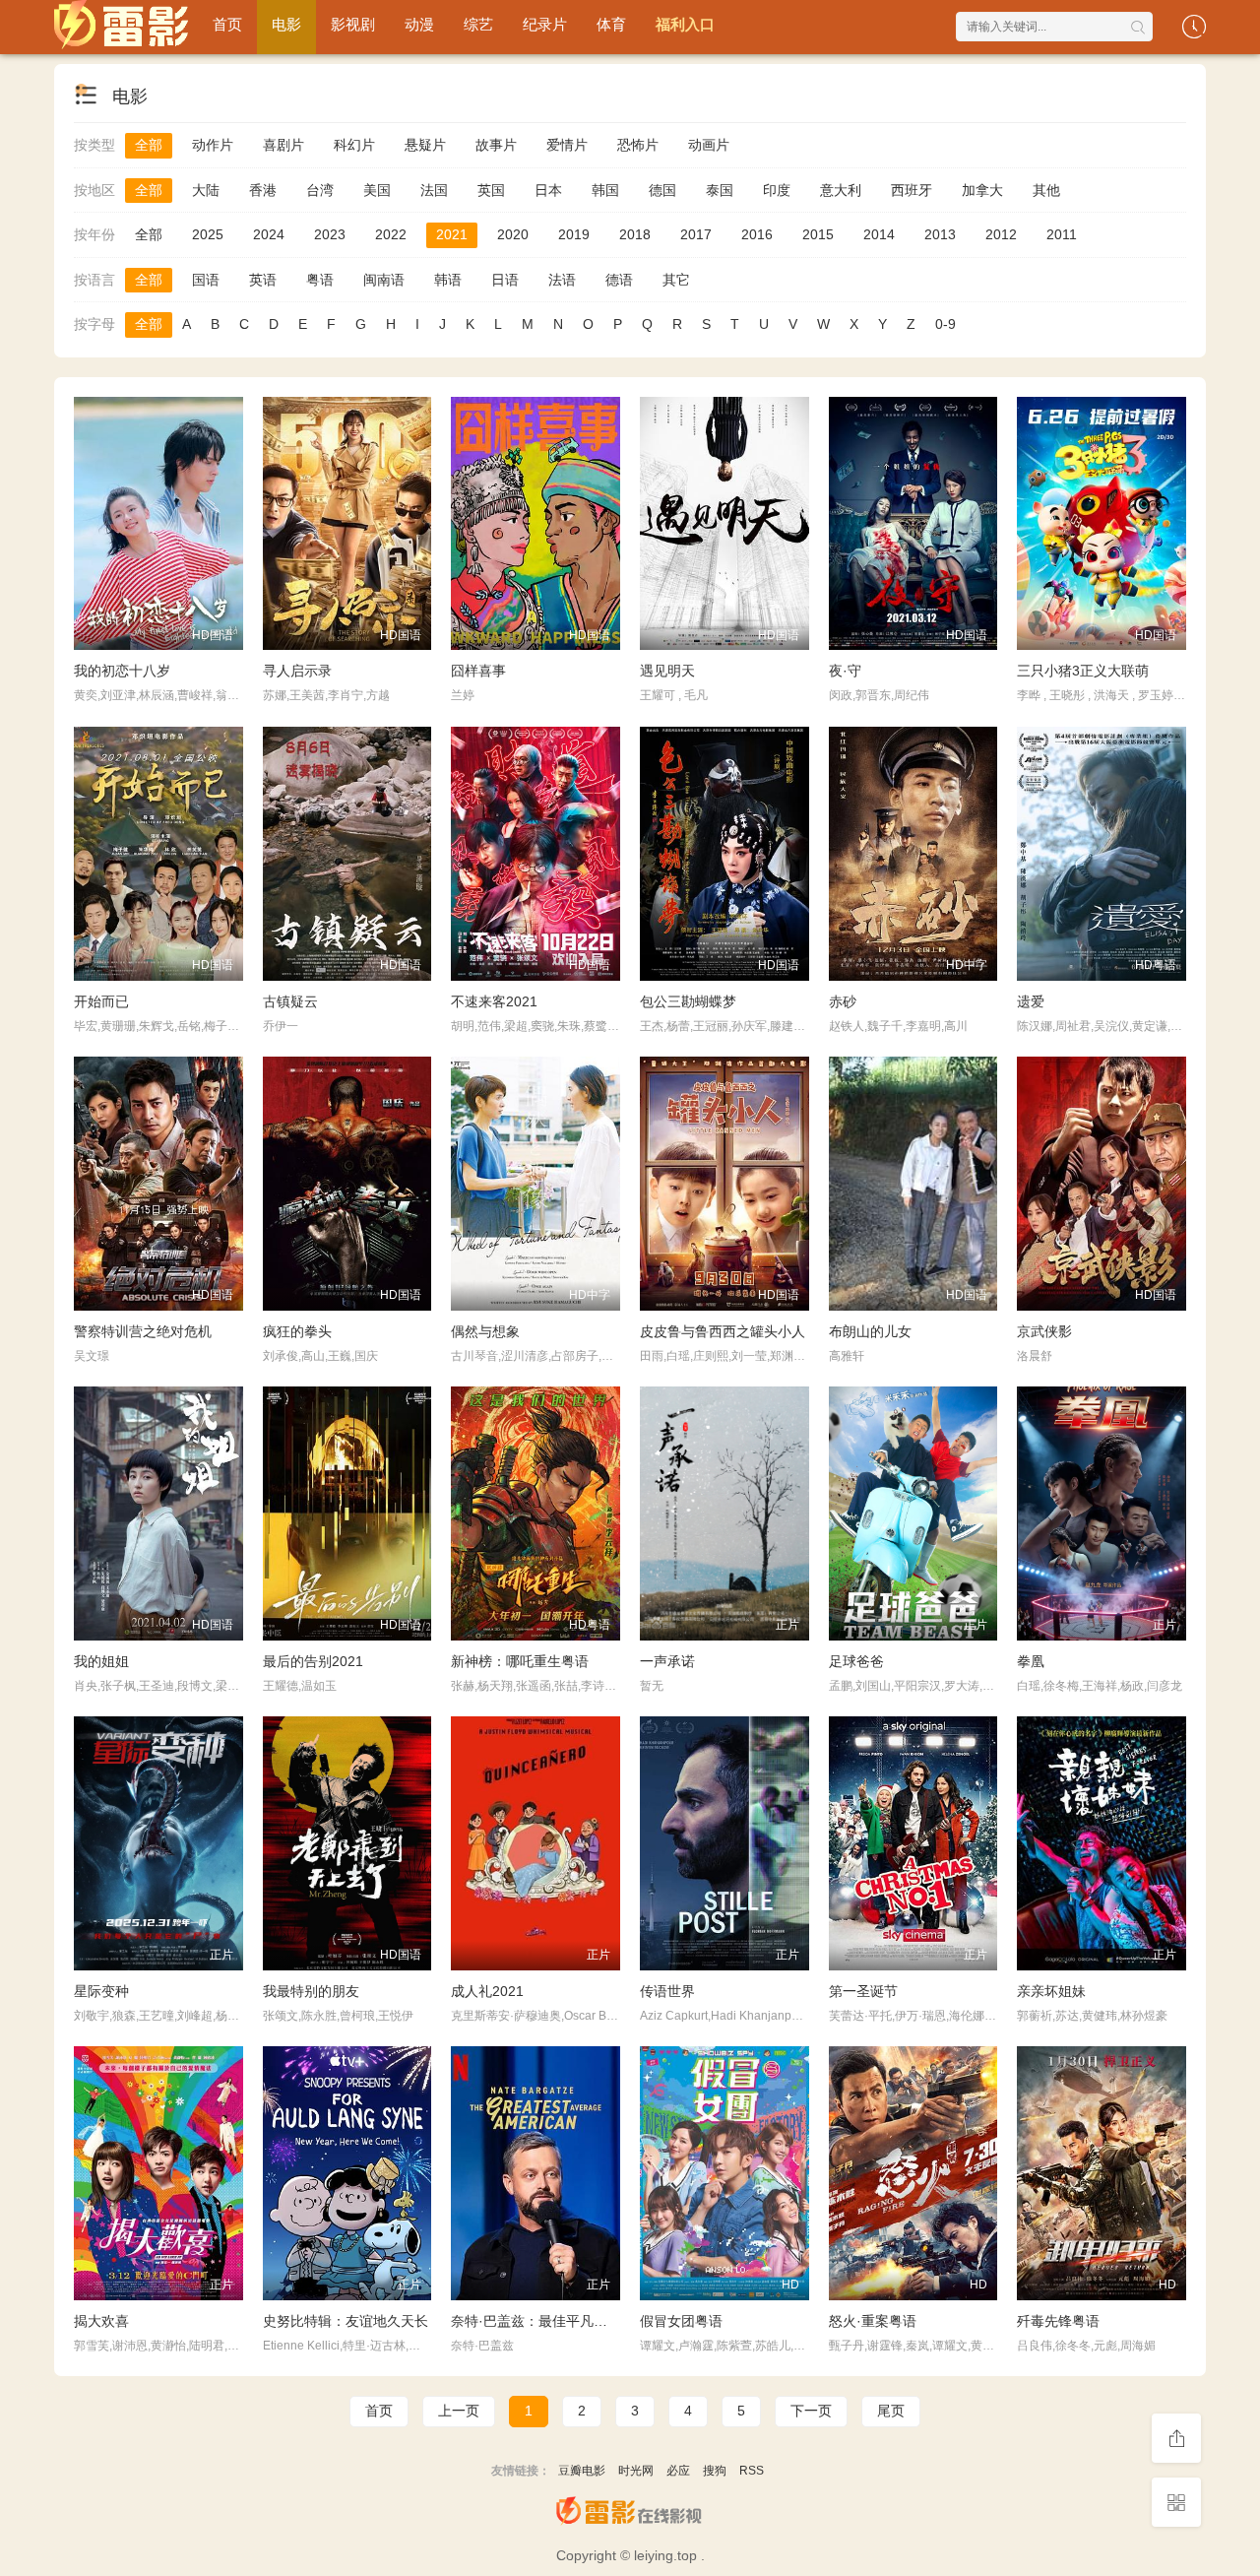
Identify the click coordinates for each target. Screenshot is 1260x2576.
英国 (491, 190)
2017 (696, 234)
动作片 (213, 145)
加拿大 (982, 190)
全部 (149, 145)
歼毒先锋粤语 (1058, 2321)
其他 (1046, 190)
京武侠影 (1044, 1331)
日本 (548, 190)
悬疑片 (425, 145)
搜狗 (715, 2471)
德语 (619, 280)
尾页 (891, 2411)
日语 (505, 280)
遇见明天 (667, 671)
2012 (1001, 234)
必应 (678, 2471)
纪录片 (545, 24)
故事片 (496, 145)
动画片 (709, 145)
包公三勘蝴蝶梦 (688, 1001)
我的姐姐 (101, 1661)
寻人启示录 (297, 671)
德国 (662, 190)
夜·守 (845, 671)
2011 (1062, 234)
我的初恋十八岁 (122, 671)
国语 (206, 280)
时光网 (636, 2471)
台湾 (320, 190)
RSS (752, 2471)
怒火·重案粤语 (873, 2321)
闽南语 (384, 280)
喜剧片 (283, 145)
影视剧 (353, 24)
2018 (635, 234)
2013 (940, 234)
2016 (757, 234)
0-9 (945, 324)
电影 (286, 24)
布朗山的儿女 (870, 1331)
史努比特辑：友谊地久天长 (346, 2321)
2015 (818, 234)
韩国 (605, 190)
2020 (513, 234)
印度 (777, 190)
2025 (208, 234)
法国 (434, 190)
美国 (377, 190)
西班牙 (912, 190)
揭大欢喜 (101, 2321)
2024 (269, 234)
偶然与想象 (485, 1331)
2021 (452, 234)
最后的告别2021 (313, 1661)
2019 (574, 234)
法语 (562, 280)
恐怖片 (638, 145)
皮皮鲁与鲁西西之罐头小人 (723, 1331)
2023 (330, 234)
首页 (227, 24)
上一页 (459, 2411)
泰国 (720, 190)
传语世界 (667, 1991)
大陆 (206, 190)
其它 (676, 280)
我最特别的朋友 (311, 1991)
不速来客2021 (494, 1001)
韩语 (448, 280)
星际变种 (101, 1991)
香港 (263, 190)
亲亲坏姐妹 (1051, 1991)
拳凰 (1031, 1661)
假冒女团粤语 (681, 2321)
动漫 (419, 24)
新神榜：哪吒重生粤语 (520, 1661)
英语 (263, 280)
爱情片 (567, 145)
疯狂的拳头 (297, 1331)
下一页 (811, 2411)
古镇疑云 (290, 1001)
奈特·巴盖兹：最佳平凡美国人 (543, 2321)
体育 (611, 24)
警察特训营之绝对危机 (143, 1331)
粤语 (320, 280)
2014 (879, 234)
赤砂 (843, 1001)
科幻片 (354, 145)
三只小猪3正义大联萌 (1083, 671)
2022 (391, 234)
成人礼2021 (487, 1991)
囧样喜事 (478, 671)
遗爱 (1031, 1001)
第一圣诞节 (863, 1991)
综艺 (478, 24)
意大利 (841, 190)
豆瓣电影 (582, 2471)
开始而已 (101, 1001)
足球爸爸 (856, 1661)
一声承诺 (667, 1661)
